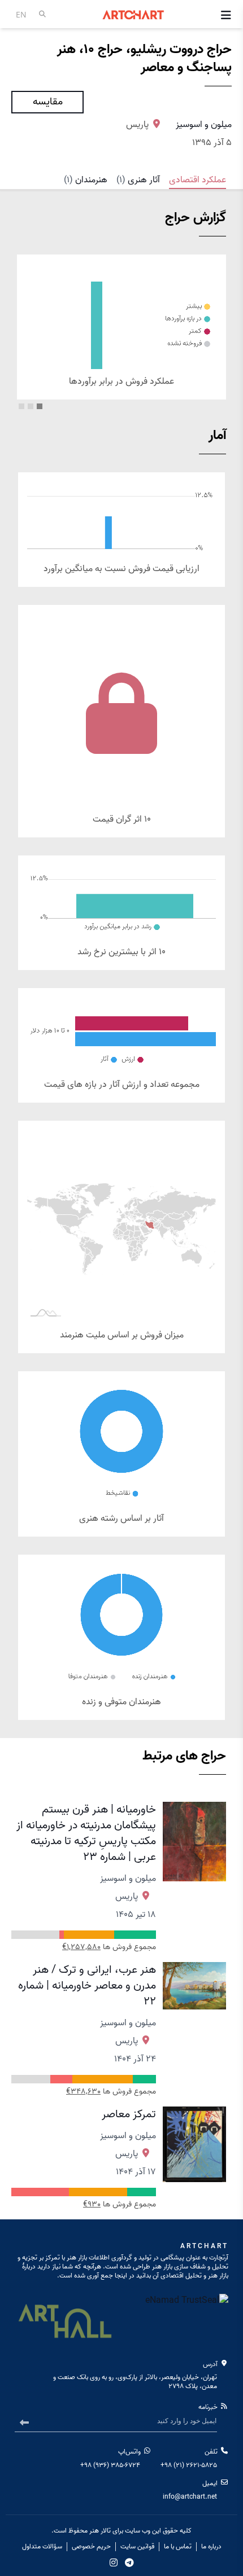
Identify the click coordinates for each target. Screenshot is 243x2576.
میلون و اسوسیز (204, 125)
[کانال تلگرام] (129, 2562)
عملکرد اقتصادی (198, 180)
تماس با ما (178, 2547)
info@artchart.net (190, 2497)
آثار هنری (138, 180)
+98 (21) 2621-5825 (189, 2465)
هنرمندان (86, 180)
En (21, 14)
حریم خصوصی (91, 2547)
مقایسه (48, 102)
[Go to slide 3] (21, 406)
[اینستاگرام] (114, 2562)
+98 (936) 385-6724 (110, 2465)
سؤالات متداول (42, 2547)
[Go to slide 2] (31, 406)
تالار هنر (100, 2531)
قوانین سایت (137, 2547)
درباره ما (211, 2547)
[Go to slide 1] (40, 406)
